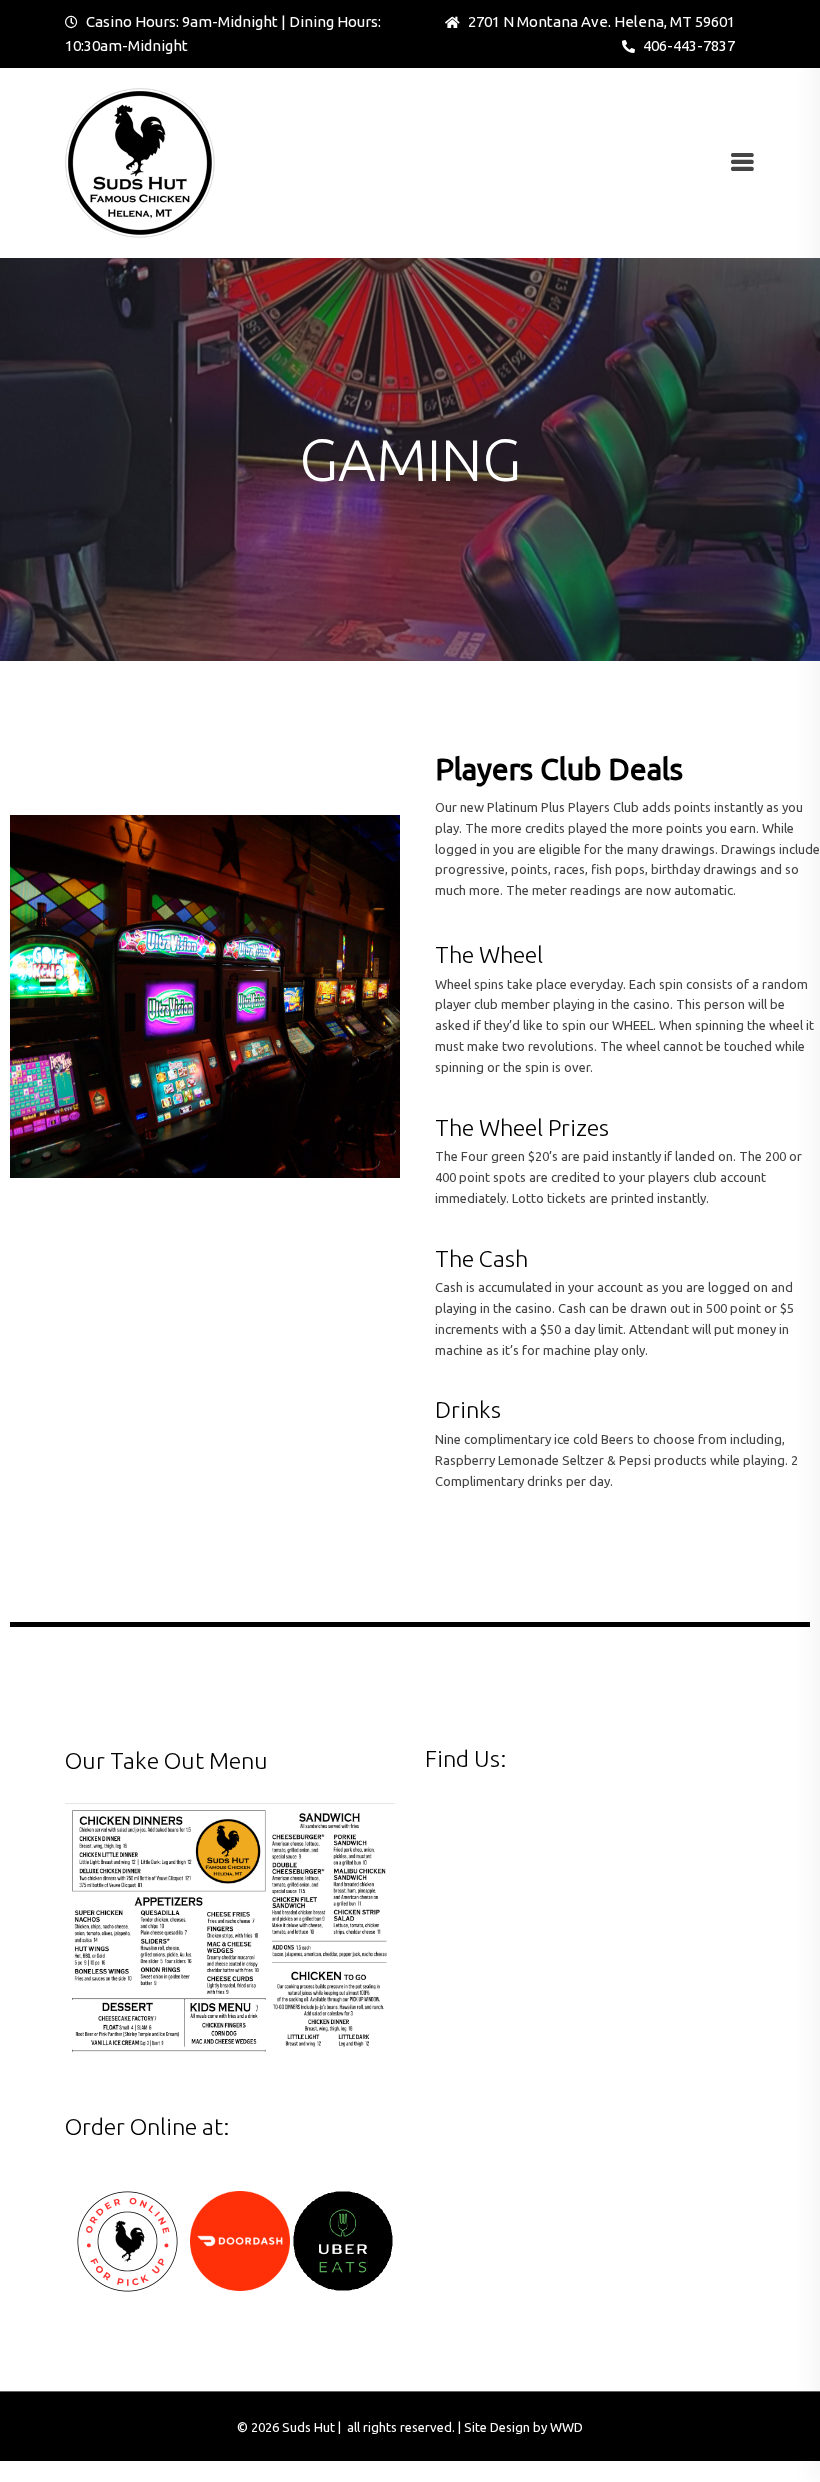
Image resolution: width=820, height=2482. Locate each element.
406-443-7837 (687, 45)
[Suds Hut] (140, 161)
